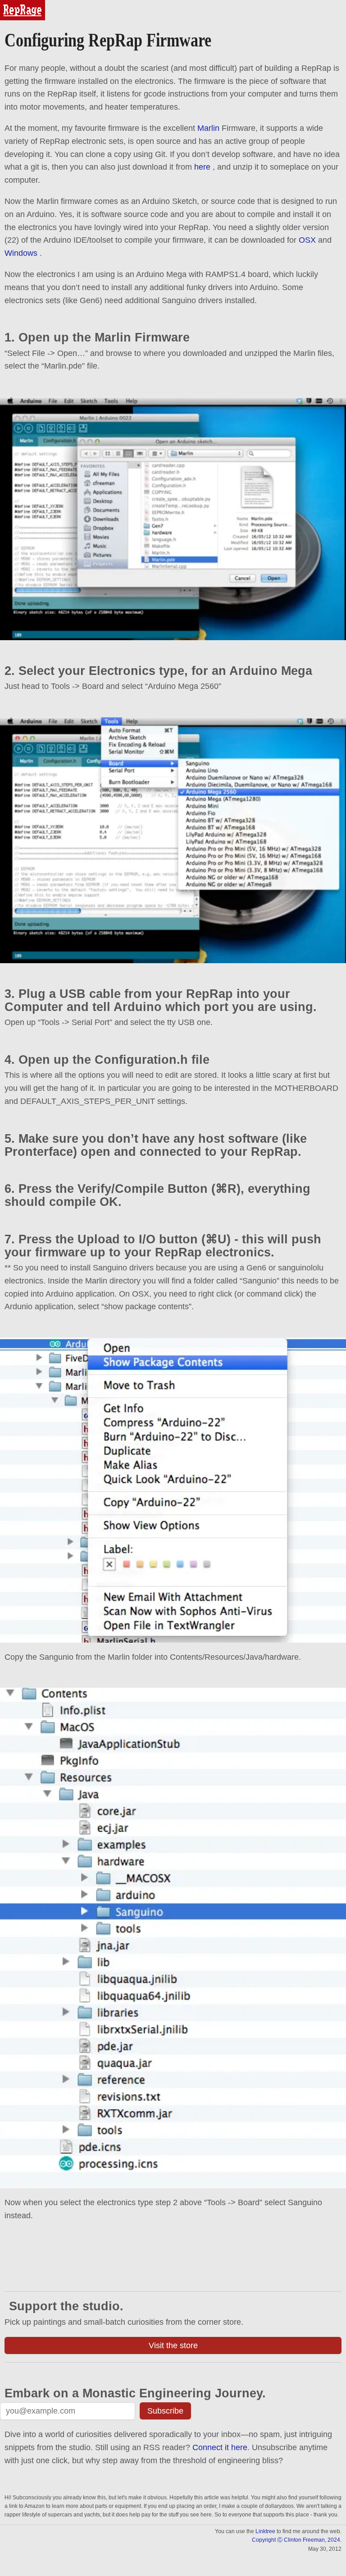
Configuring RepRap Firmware (108, 40)
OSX (307, 240)
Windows (21, 253)
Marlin (208, 128)
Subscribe (165, 2411)
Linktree (265, 2531)
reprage (12, 4)
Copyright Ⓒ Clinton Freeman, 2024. (297, 2540)
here (202, 167)
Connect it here (220, 2447)
